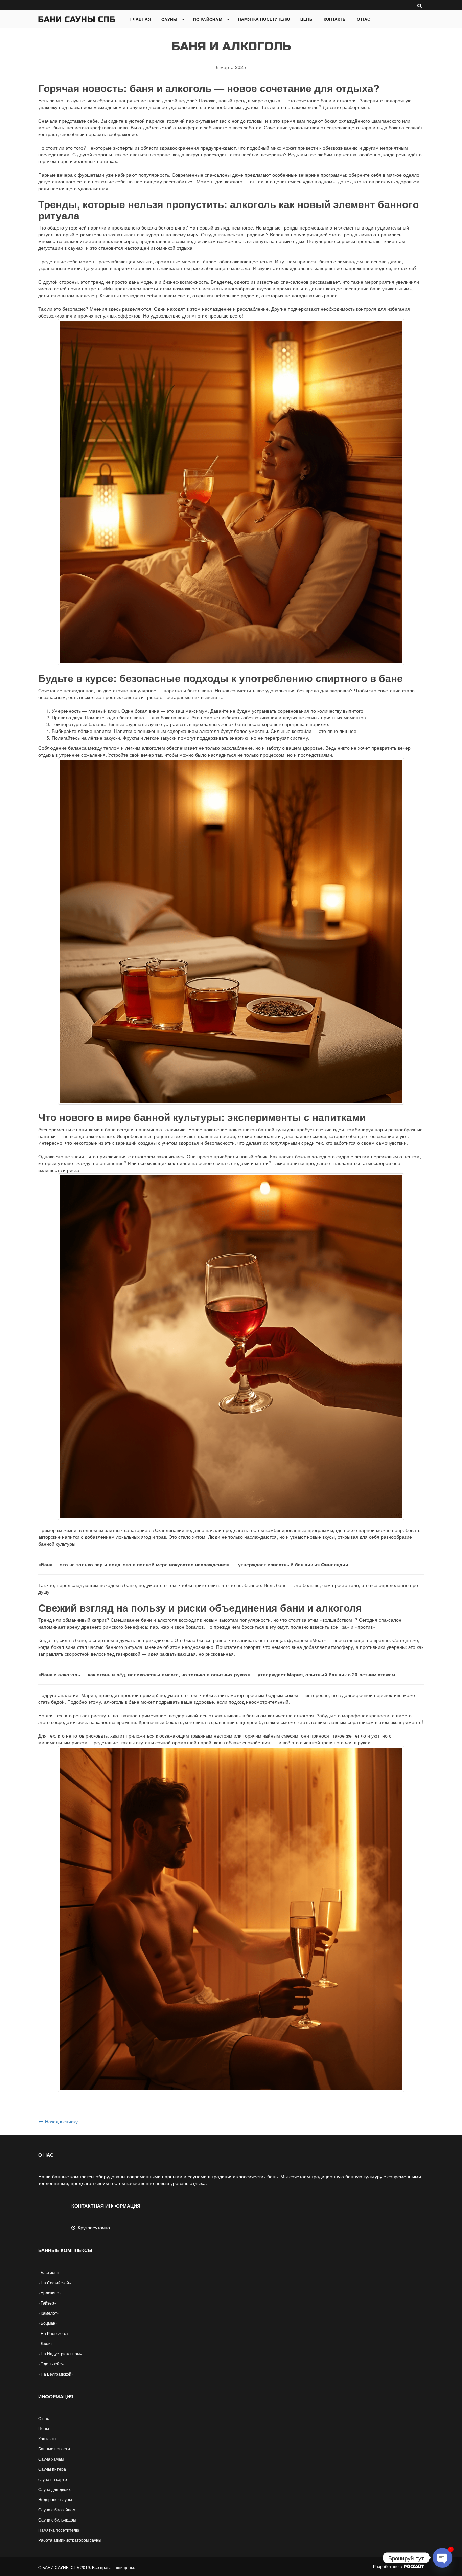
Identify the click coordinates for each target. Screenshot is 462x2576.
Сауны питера (52, 2469)
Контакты (335, 19)
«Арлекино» (50, 2293)
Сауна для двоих (54, 2489)
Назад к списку (61, 2121)
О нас (364, 19)
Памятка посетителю (264, 19)
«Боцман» (48, 2323)
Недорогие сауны (55, 2499)
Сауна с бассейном (57, 2509)
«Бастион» (49, 2272)
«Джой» (46, 2343)
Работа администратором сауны (70, 2540)
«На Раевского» (53, 2333)
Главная (141, 19)
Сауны (169, 19)
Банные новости (54, 2449)
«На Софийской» (55, 2282)
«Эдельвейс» (51, 2364)
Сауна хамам (51, 2459)
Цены (307, 19)
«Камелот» (49, 2313)
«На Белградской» (56, 2374)
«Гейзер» (47, 2303)
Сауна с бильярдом (57, 2520)
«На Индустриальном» (60, 2353)
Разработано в (388, 2566)
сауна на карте (53, 2479)
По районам (208, 19)
